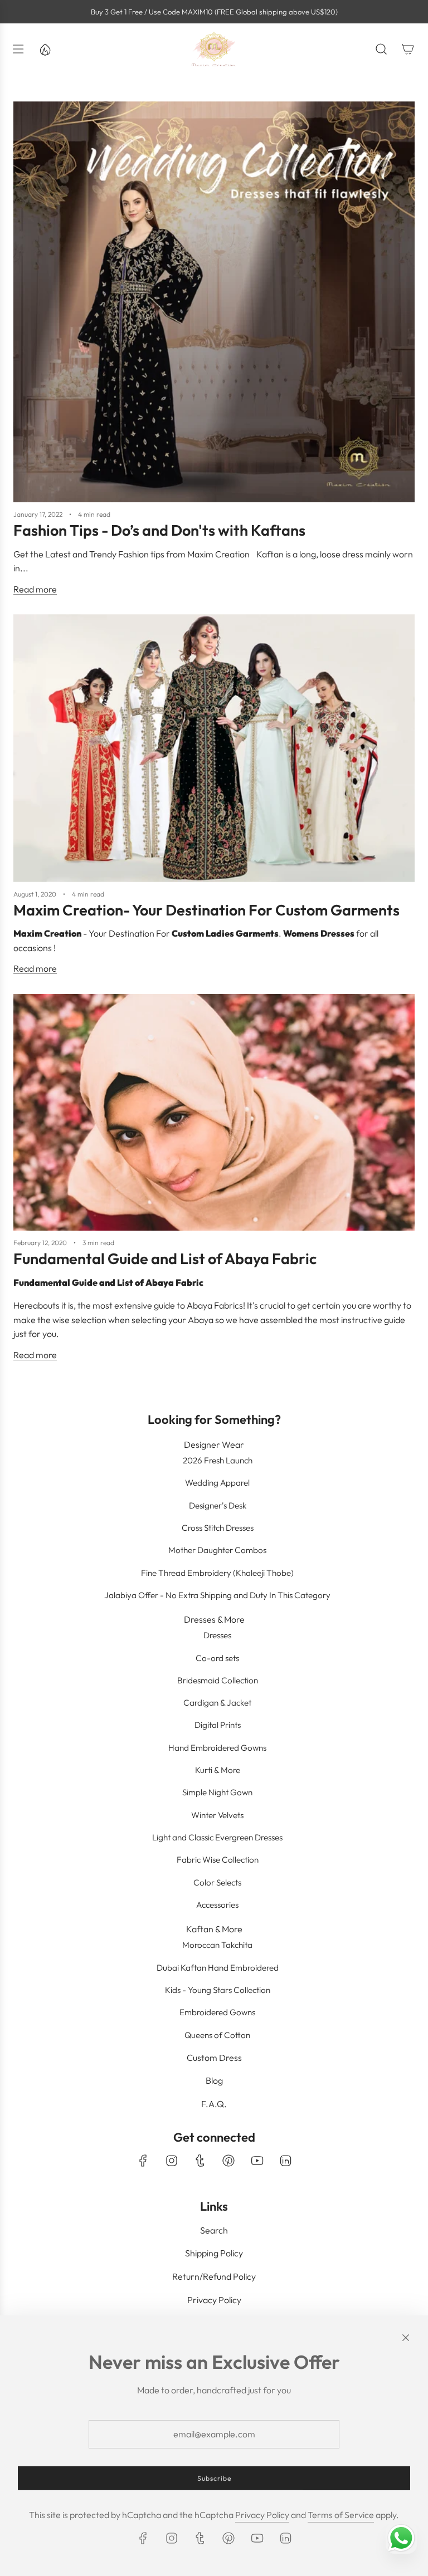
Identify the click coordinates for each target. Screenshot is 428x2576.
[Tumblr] (200, 2161)
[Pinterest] (228, 2161)
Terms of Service (341, 2515)
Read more (35, 589)
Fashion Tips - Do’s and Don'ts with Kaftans (159, 530)
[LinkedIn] (285, 2161)
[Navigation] (18, 49)
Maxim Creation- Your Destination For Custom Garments (206, 910)
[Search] (381, 49)
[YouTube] (257, 2161)
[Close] (406, 2338)
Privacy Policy (262, 2515)
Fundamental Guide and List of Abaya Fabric (165, 1258)
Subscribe (214, 2478)
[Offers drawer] (45, 49)
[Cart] (408, 49)
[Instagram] (172, 2161)
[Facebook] (143, 2161)
